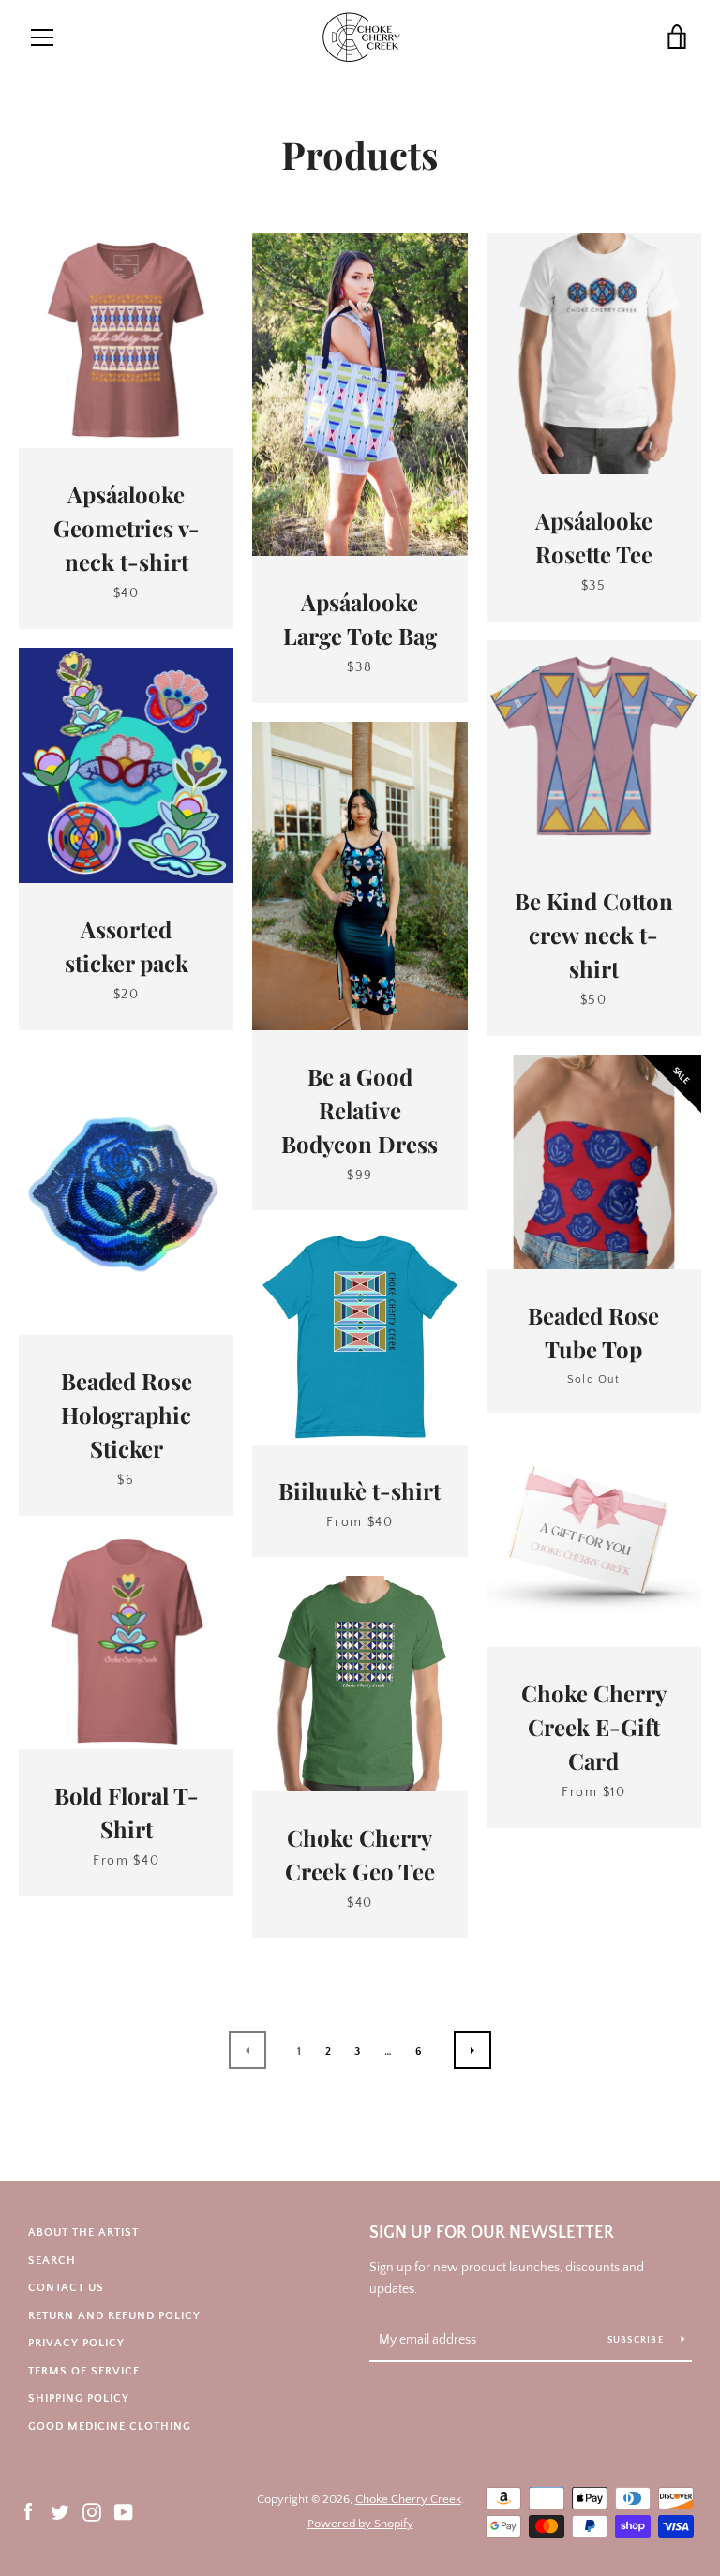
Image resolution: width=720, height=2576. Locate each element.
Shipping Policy (79, 2398)
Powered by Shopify (360, 2524)
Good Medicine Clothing (110, 2426)
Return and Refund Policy (114, 2316)
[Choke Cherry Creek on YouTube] (124, 2510)
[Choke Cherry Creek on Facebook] (28, 2510)
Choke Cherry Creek (408, 2499)
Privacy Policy (76, 2343)
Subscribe (637, 2340)
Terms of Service (84, 2371)
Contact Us (66, 2288)
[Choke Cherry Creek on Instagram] (92, 2510)
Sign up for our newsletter (492, 2233)
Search (52, 2261)
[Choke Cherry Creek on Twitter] (60, 2510)
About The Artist (83, 2232)
